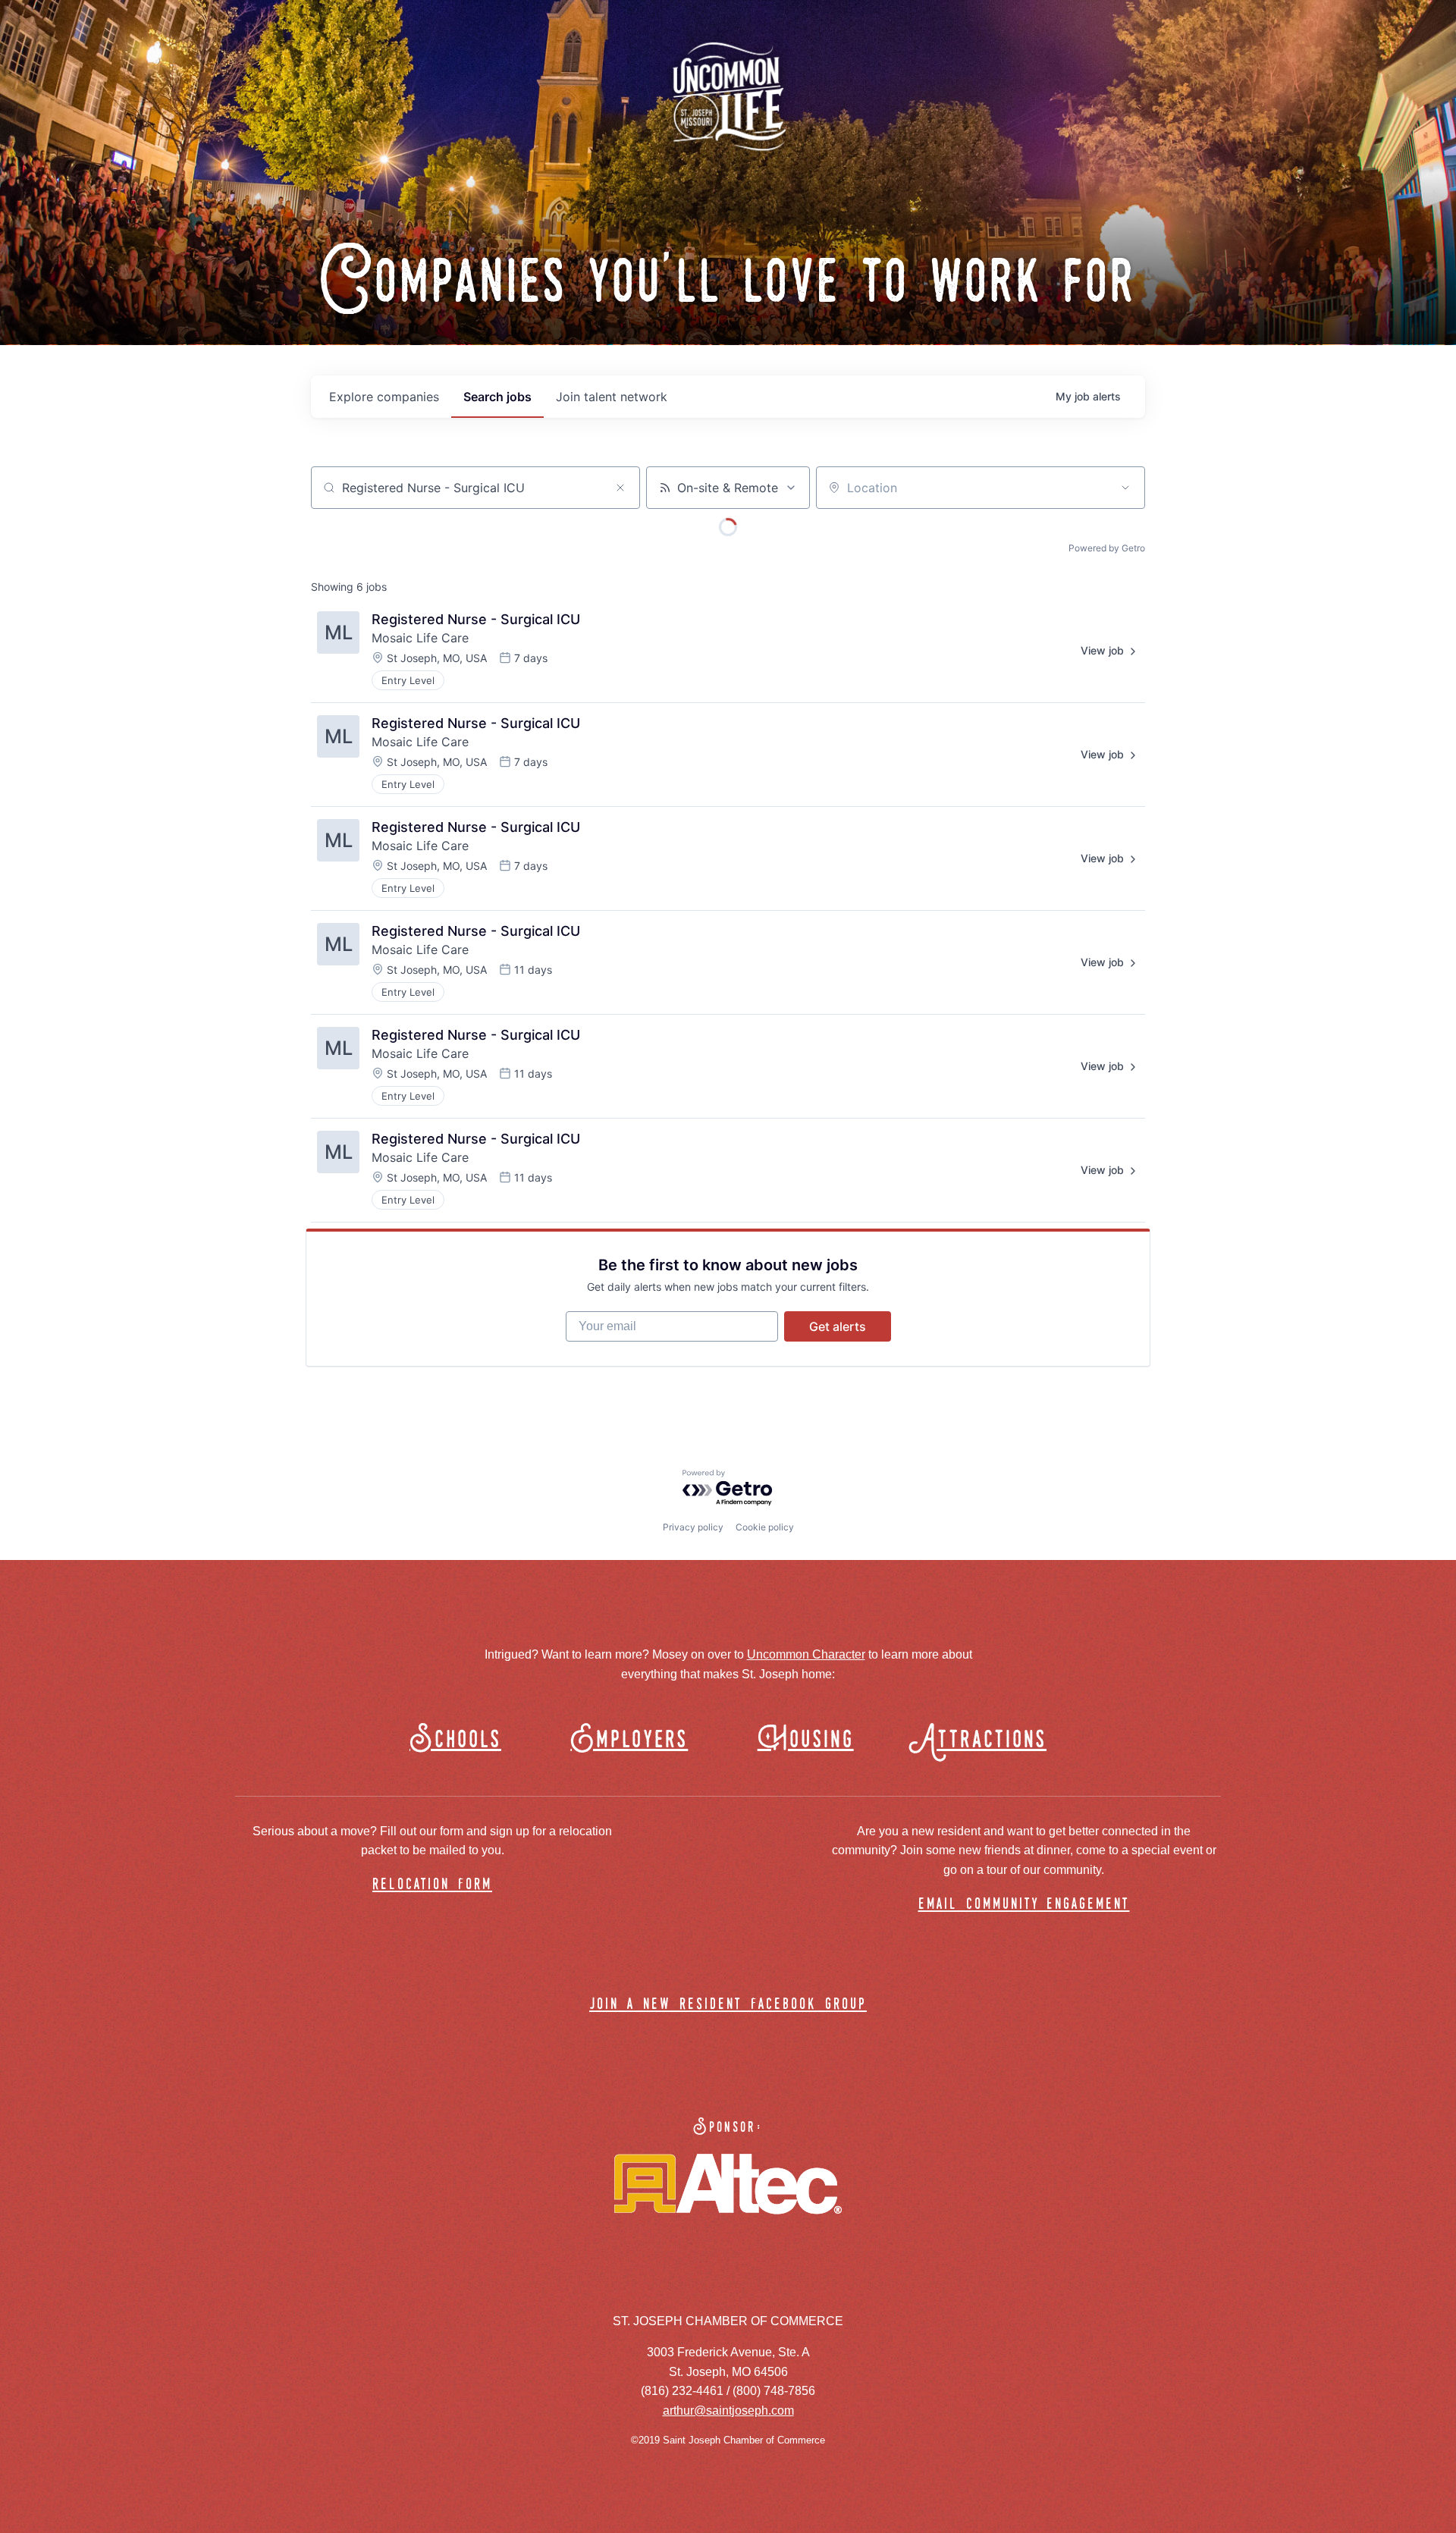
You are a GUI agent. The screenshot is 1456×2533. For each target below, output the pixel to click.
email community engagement (1024, 1905)
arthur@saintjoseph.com (728, 2411)
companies (384, 397)
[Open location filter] (1125, 488)
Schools (455, 1740)
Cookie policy (765, 1527)
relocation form (432, 1885)
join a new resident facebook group (728, 2005)
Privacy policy (693, 1527)
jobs (497, 397)
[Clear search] (620, 488)
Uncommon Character (806, 1654)
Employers (629, 1740)
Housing (806, 1740)
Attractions (985, 1740)
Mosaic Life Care (420, 638)
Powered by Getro (1107, 548)
